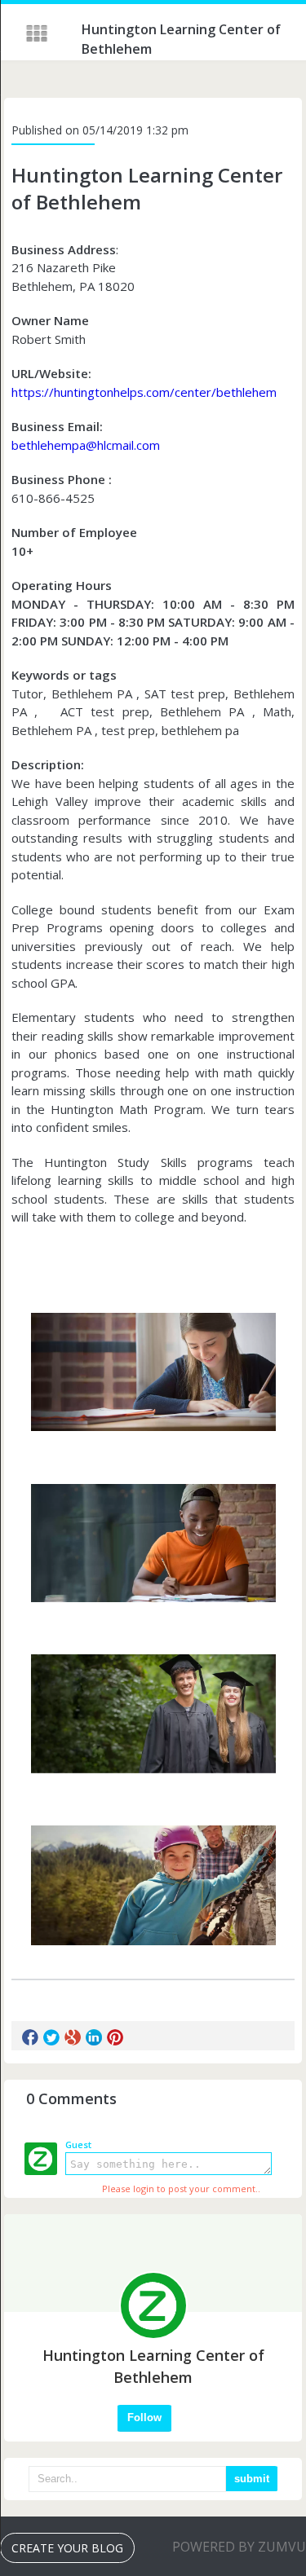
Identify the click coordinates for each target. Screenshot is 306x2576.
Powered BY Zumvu (239, 2547)
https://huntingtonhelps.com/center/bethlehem (144, 392)
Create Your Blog (67, 2548)
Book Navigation (38, 33)
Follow (144, 2417)
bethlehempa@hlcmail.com (86, 445)
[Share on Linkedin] (94, 2037)
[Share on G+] (73, 2037)
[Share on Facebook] (30, 2037)
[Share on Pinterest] (115, 2037)
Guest (78, 2144)
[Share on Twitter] (51, 2037)
